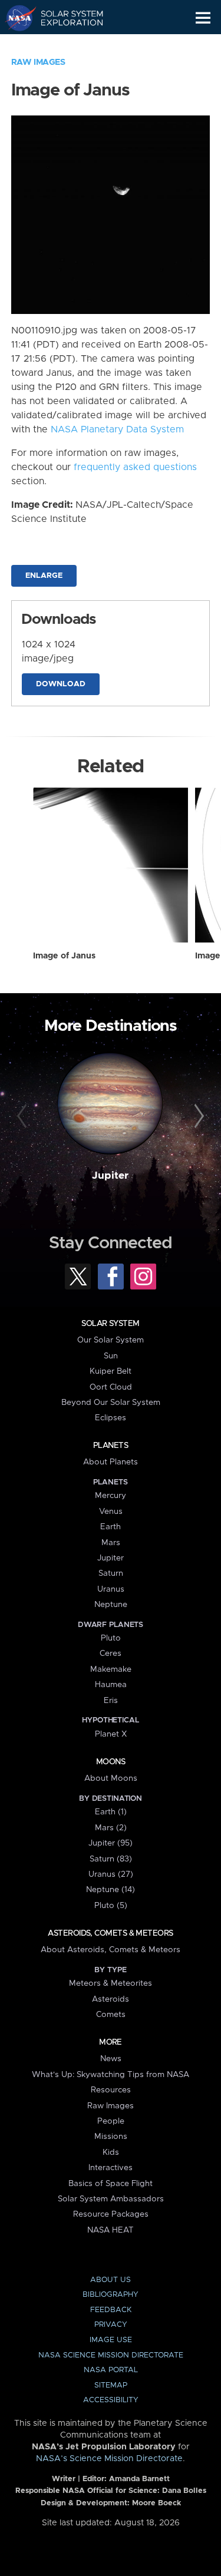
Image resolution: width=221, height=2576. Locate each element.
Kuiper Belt (111, 1371)
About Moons (111, 1778)
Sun (111, 1356)
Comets (111, 2015)
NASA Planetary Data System (117, 429)
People (111, 2121)
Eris (111, 1701)
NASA (16, 18)
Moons (111, 1762)
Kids (111, 2152)
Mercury (111, 1496)
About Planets (111, 1462)
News (111, 2059)
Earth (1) (111, 1812)
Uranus (111, 1589)
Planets (111, 1446)
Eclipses (111, 1418)
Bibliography (111, 2295)
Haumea (111, 1685)
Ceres (111, 1654)
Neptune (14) (111, 1890)
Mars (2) (111, 1828)
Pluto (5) (111, 1906)
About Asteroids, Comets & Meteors (111, 1950)
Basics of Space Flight (111, 2184)
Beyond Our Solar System (111, 1403)
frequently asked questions (135, 467)
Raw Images (38, 62)
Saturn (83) (111, 1859)
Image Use (111, 2340)
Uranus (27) (111, 1874)
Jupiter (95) (111, 1843)
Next (197, 1116)
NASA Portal (111, 2370)
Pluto (111, 1638)
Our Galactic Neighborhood (65, 45)
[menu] (203, 18)
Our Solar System (111, 1340)
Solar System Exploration (65, 18)
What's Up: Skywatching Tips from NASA (111, 2075)
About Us (111, 2280)
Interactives (111, 2168)
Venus (111, 1512)
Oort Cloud (111, 1387)
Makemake (111, 1669)
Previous (24, 1116)
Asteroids (111, 1999)
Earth (111, 1527)
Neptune (111, 1605)
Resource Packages (111, 2214)
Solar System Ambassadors (111, 2199)
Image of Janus (64, 956)
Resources (111, 2090)
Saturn (111, 1573)
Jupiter (110, 1176)
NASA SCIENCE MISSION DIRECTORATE (111, 2355)
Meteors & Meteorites (111, 1983)
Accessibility (111, 2400)
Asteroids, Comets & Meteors (110, 1933)
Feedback (111, 2310)
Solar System (110, 1324)
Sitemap (111, 2385)
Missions (111, 2137)
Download (61, 684)
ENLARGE (44, 576)
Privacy (111, 2325)
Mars (111, 1543)
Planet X (111, 1734)
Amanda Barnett (139, 2479)
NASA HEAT (111, 2230)
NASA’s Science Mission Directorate (109, 2459)
